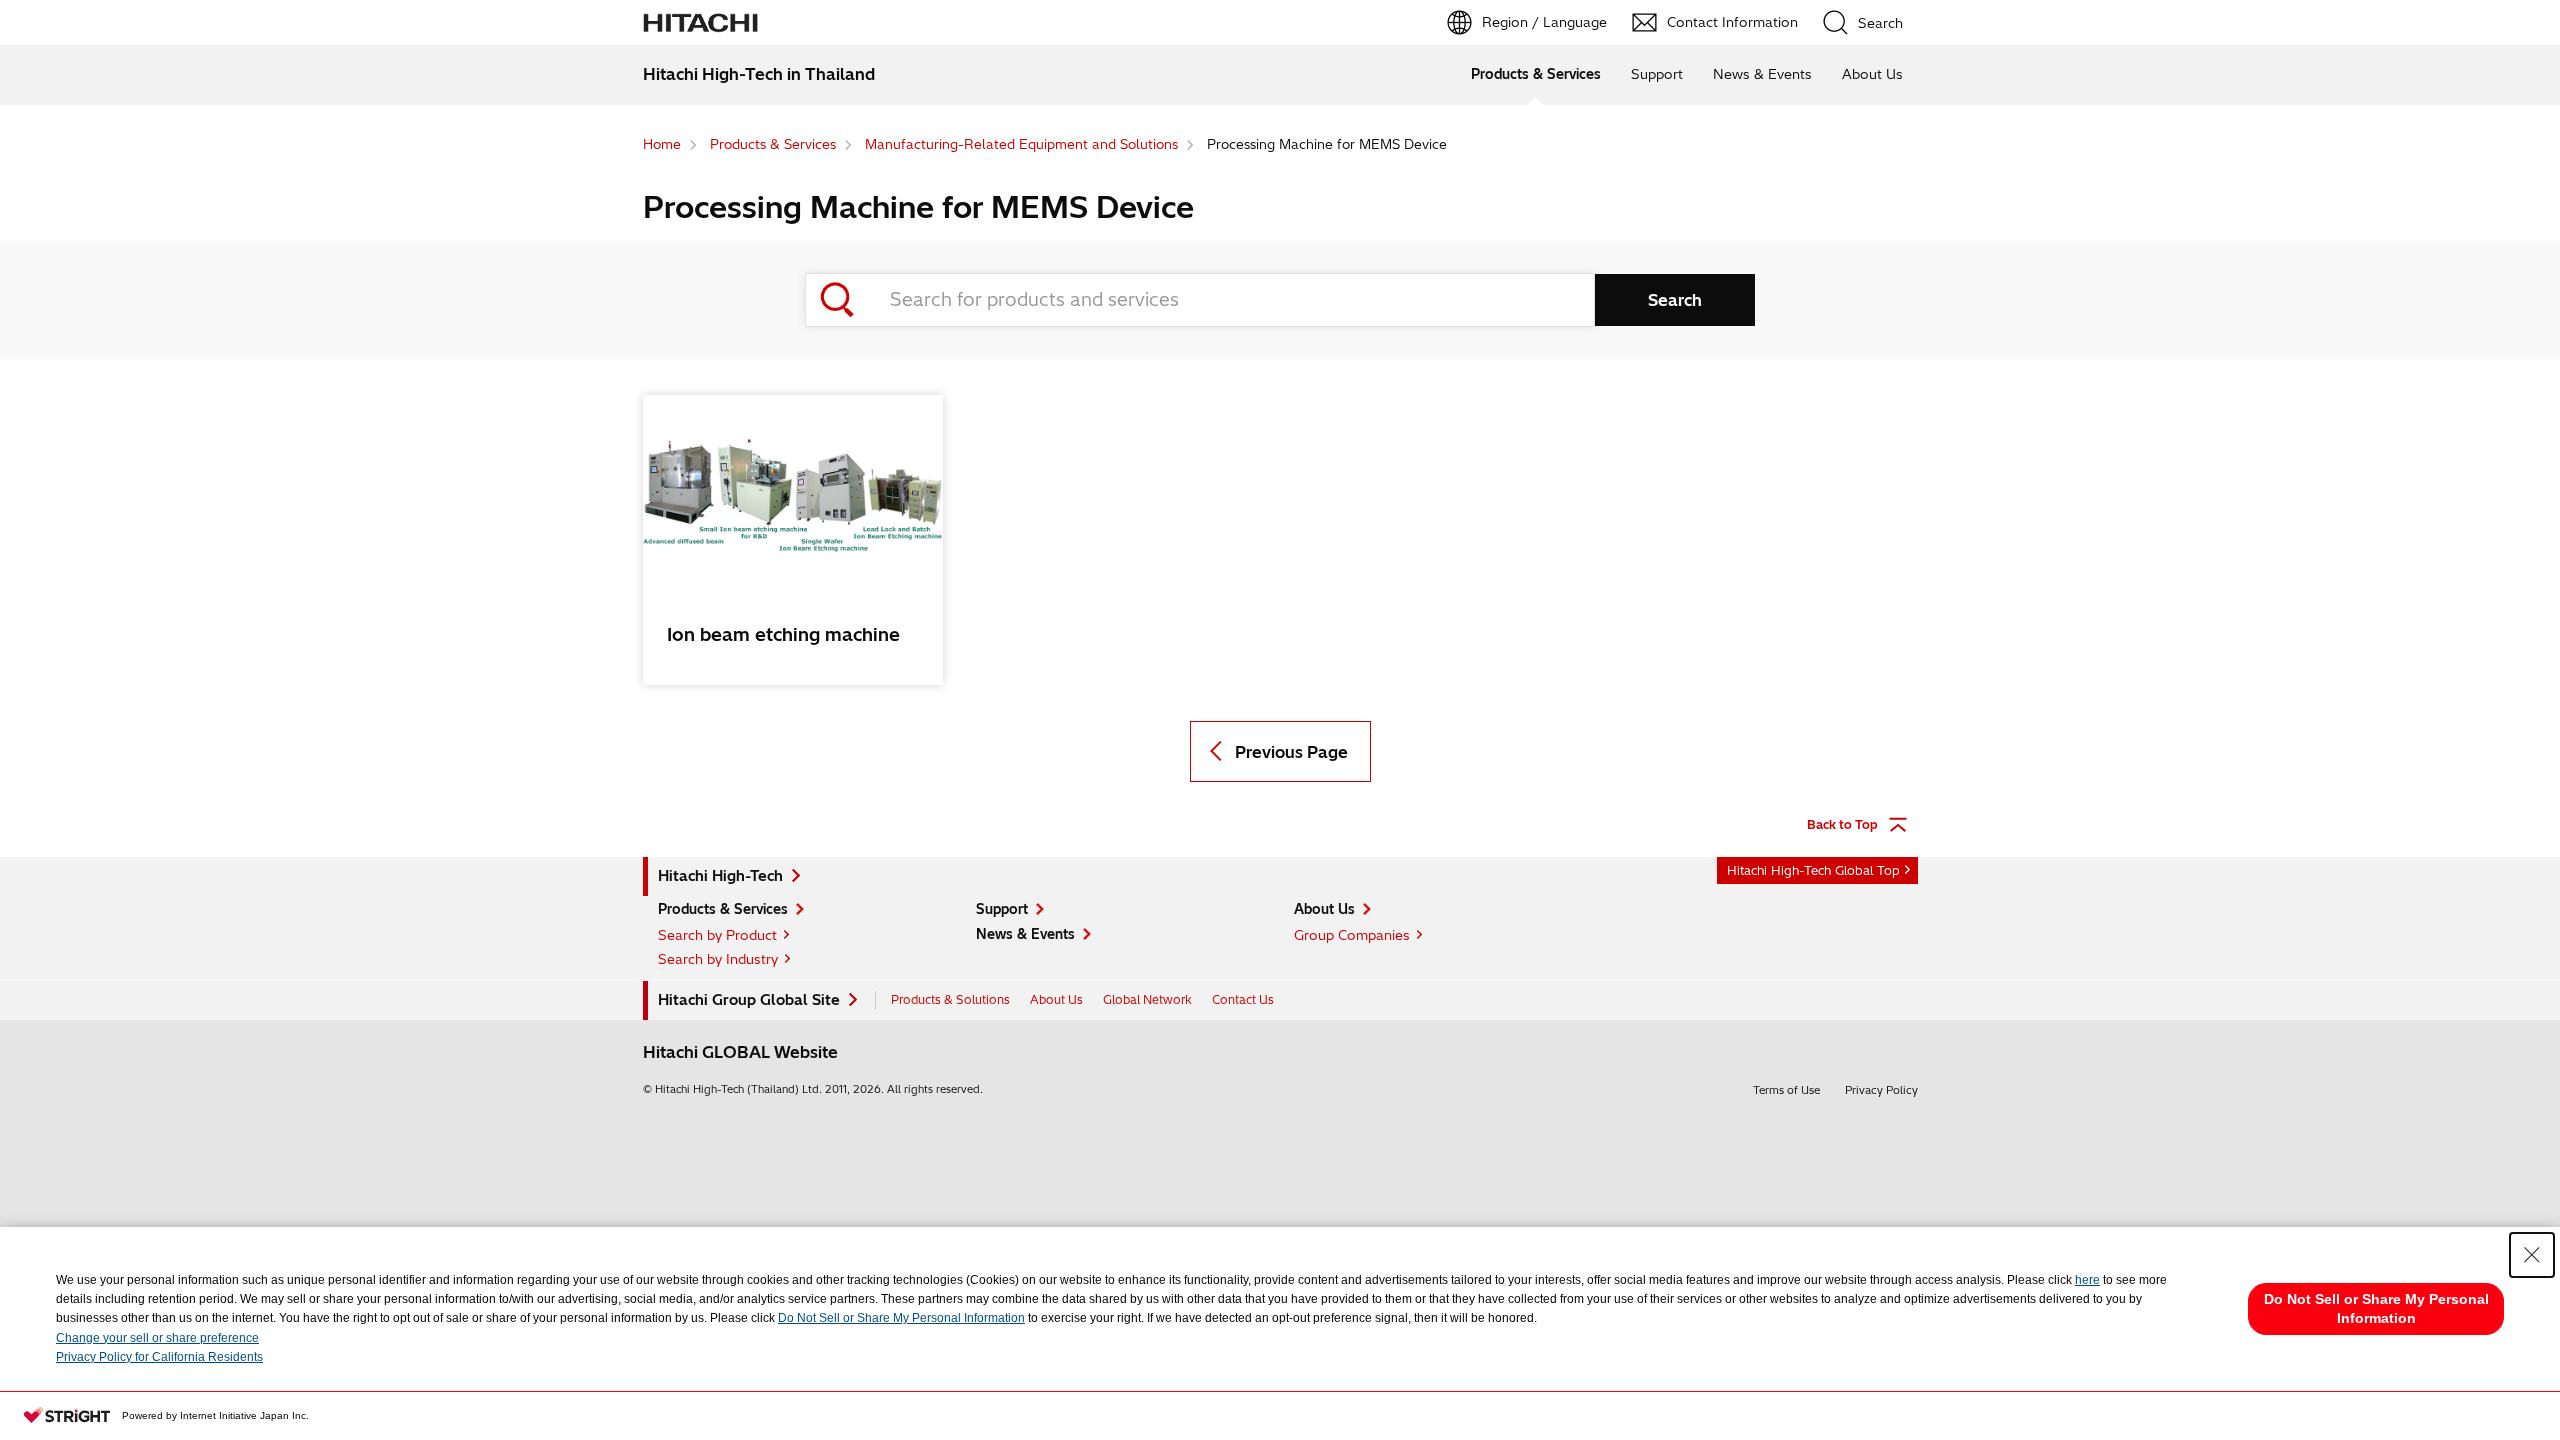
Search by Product (717, 935)
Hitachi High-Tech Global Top (1813, 870)
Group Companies (1352, 935)
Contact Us (1243, 999)
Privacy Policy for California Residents (159, 1357)
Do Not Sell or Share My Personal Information (901, 1318)
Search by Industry (718, 959)
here (2087, 1280)
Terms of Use (1786, 1090)
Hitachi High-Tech (720, 876)
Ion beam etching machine (783, 634)
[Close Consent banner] (2532, 1255)
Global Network (1147, 999)
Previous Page (1291, 752)
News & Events (1762, 74)
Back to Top (1842, 824)
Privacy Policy (1881, 1090)
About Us (1872, 74)
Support (1657, 74)
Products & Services (1536, 74)
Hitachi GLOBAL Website (740, 1052)
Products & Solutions (950, 999)
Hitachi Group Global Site (749, 1000)
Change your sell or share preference (157, 1338)
